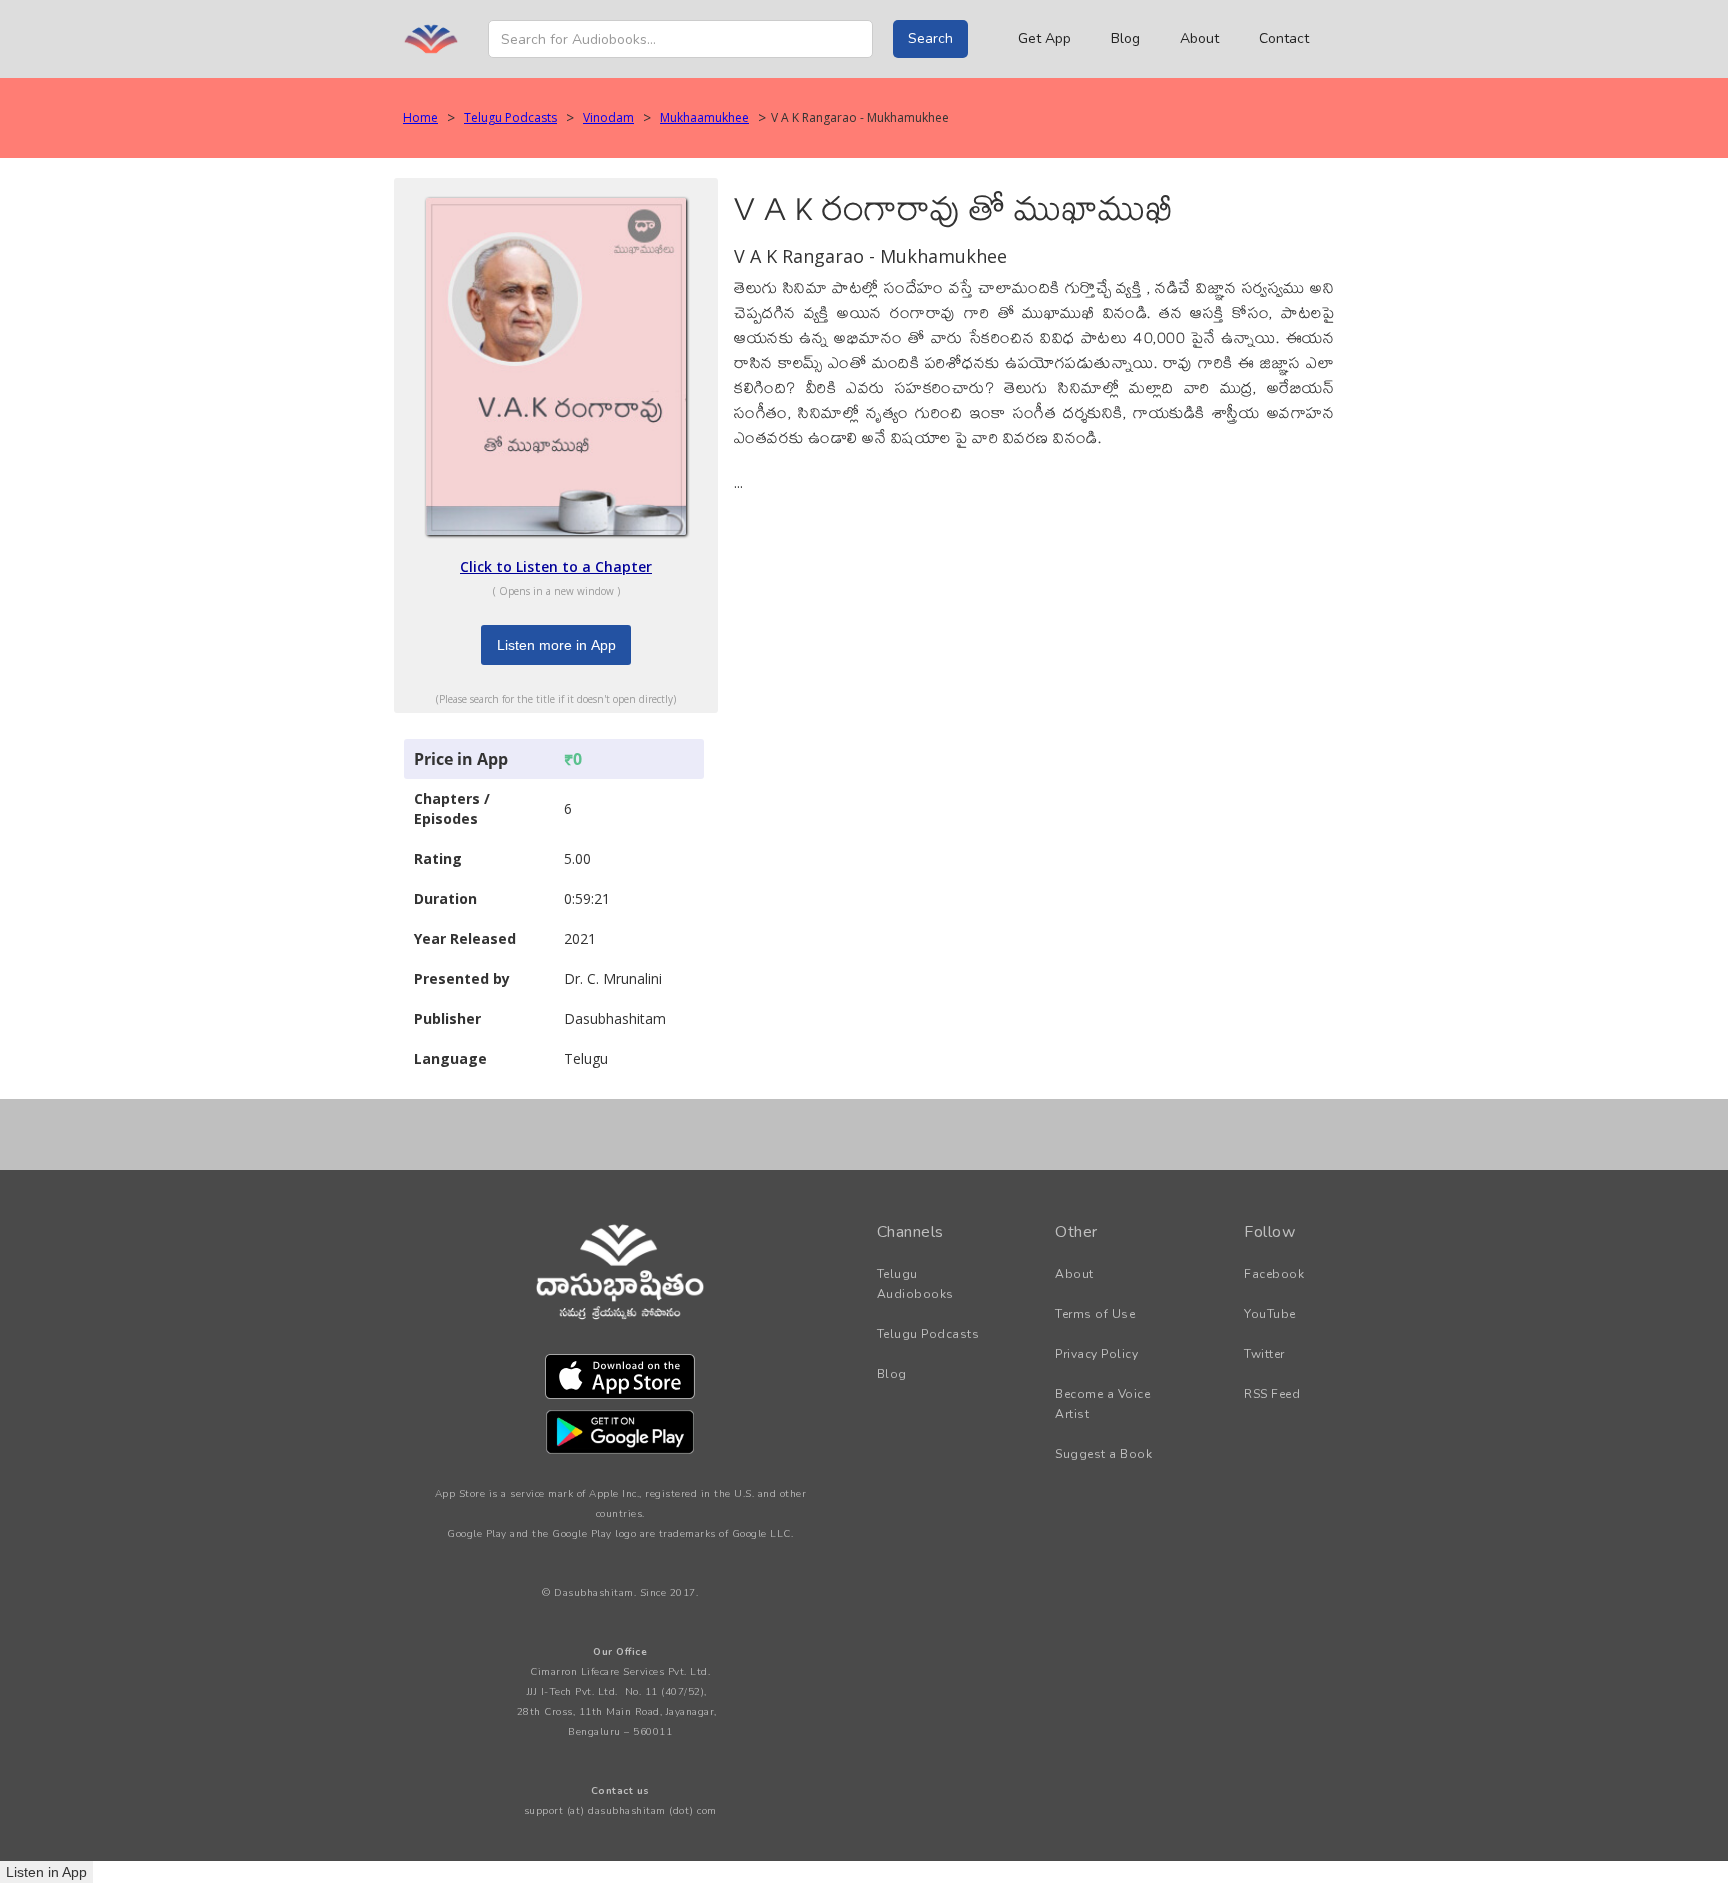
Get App (1044, 38)
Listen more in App (556, 645)
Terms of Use (1095, 1314)
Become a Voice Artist (1102, 1404)
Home (420, 117)
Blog (1125, 38)
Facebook (1274, 1274)
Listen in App (46, 1872)
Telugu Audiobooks (915, 1284)
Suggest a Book (1103, 1454)
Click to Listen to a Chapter (556, 566)
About (1199, 38)
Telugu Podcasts (510, 117)
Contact (1284, 38)
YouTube (1270, 1314)
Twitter (1264, 1354)
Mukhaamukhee (704, 117)
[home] (431, 39)
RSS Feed (1272, 1394)
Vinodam (608, 117)
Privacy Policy (1096, 1354)
